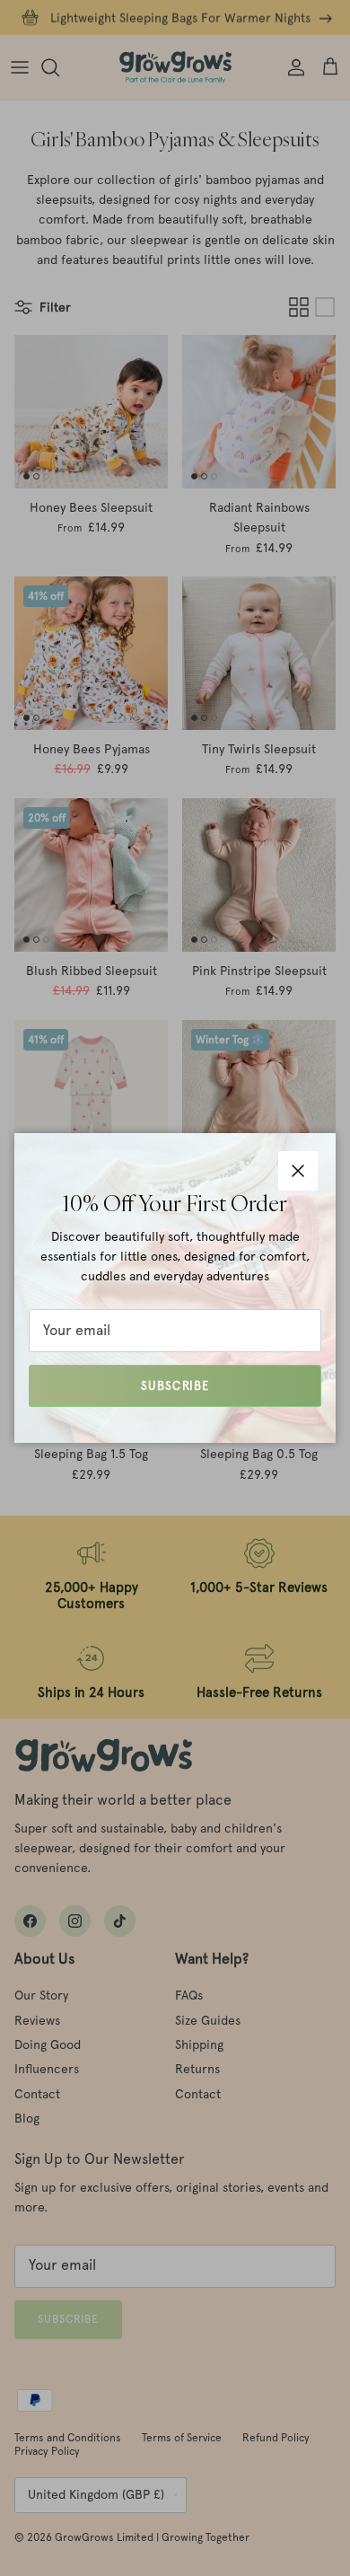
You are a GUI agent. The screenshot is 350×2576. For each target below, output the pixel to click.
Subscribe (175, 1386)
